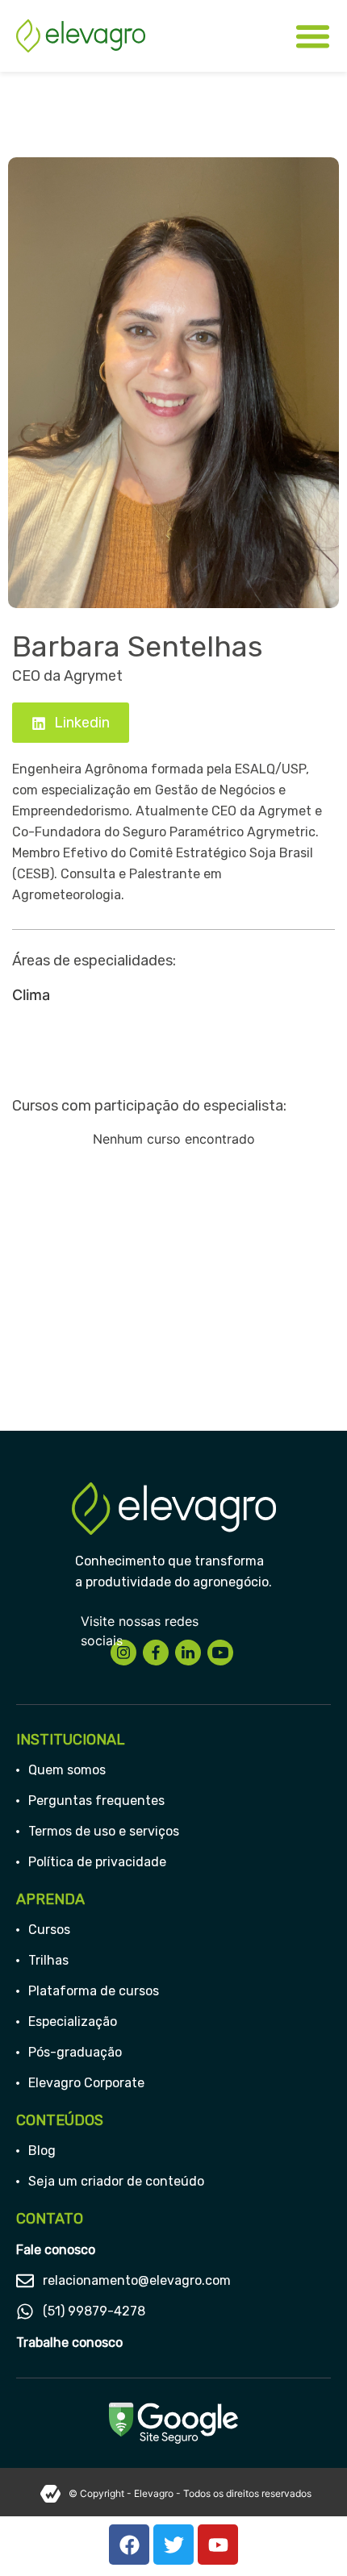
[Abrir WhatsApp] (307, 2535)
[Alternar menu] (313, 36)
